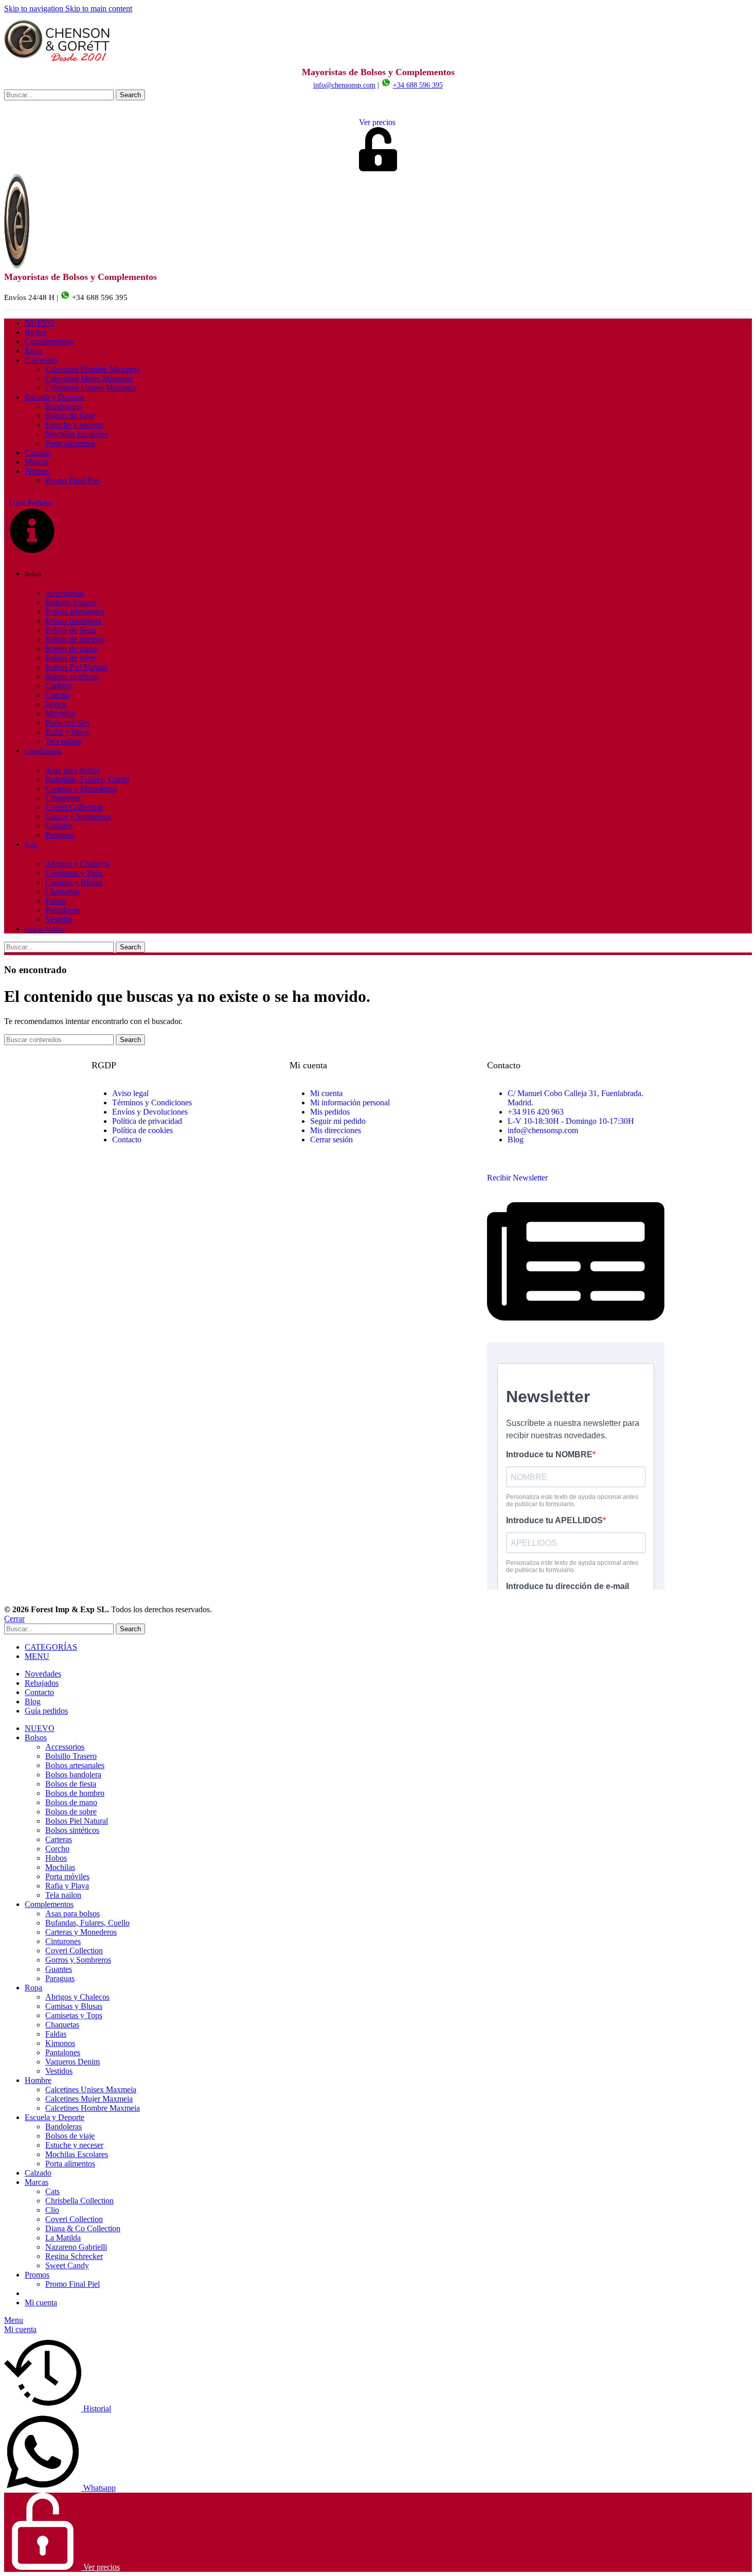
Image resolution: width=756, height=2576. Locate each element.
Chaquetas (62, 892)
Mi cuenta (326, 1093)
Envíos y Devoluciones (150, 1112)
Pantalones (63, 910)
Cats (52, 2191)
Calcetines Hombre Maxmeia (93, 369)
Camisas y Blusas (74, 882)
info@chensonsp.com (344, 85)
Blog (516, 1140)
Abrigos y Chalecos (77, 864)
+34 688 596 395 (418, 85)
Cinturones (63, 798)
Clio (52, 2210)
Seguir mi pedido (338, 1121)
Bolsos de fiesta (71, 630)
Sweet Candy (67, 2265)
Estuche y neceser (74, 425)
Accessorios (65, 593)
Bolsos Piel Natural (77, 667)
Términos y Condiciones (152, 1102)
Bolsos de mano (71, 649)
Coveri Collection (74, 807)
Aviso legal (130, 1093)
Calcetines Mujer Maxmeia (89, 378)
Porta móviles (67, 723)
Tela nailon (63, 741)
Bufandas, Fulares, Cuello (87, 779)
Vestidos (59, 919)
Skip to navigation (35, 8)
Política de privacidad (147, 1121)
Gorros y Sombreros (78, 816)
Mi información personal (350, 1102)
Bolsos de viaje (70, 416)
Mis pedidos (330, 1112)
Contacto (127, 1140)
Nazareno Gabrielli (76, 2247)
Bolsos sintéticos (72, 676)
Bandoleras (64, 406)
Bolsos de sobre (71, 658)
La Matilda (63, 2238)
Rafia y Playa (67, 732)
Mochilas (60, 713)
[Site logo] (58, 62)
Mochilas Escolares (77, 434)
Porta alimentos (70, 443)
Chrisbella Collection (79, 2201)
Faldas (56, 901)
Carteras (59, 686)
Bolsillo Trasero (71, 602)
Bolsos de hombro (75, 639)
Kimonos (60, 2043)
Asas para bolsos (73, 770)
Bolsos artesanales (75, 612)
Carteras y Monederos (81, 789)
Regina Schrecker (74, 2256)
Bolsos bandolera (73, 621)
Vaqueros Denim (73, 2062)
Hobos (56, 704)
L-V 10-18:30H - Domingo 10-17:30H (571, 1121)
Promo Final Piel (73, 480)
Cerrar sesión (331, 1140)
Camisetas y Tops (74, 873)
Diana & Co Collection (83, 2228)
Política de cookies (142, 1130)
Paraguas (60, 835)
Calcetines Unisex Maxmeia (91, 388)
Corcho (57, 695)
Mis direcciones (336, 1130)
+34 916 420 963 (536, 1112)
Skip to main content (99, 8)
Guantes (59, 826)
